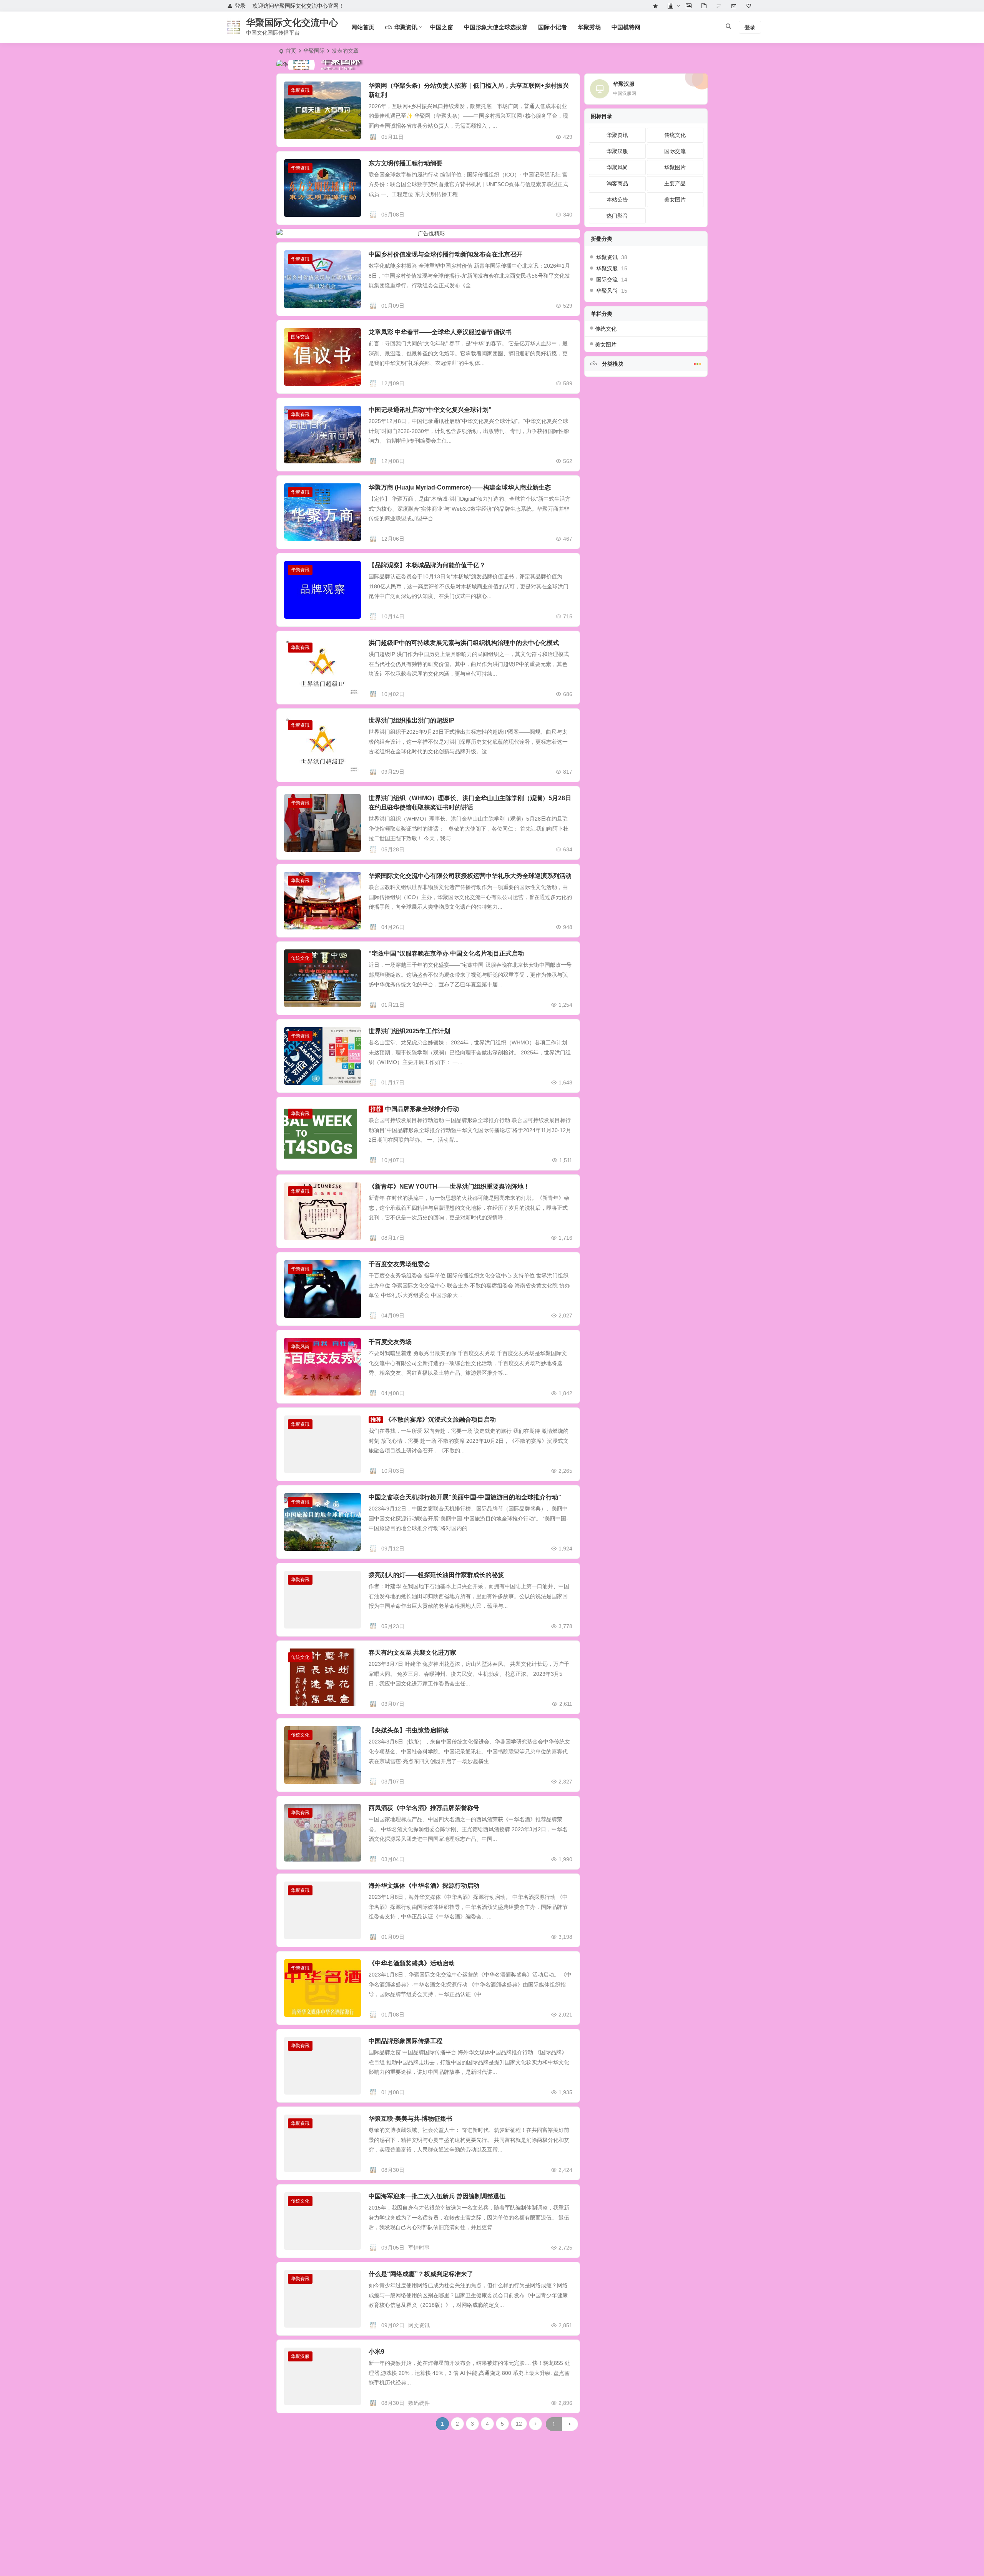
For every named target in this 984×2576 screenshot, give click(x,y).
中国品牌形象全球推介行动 (422, 1109)
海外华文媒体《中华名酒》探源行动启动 (424, 1886)
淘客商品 (617, 183)
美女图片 (675, 200)
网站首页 (363, 27)
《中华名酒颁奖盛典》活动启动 (412, 1963)
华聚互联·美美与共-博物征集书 (411, 2119)
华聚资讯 (300, 90)
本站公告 (617, 200)
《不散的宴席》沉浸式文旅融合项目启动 (440, 1420)
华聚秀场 (589, 27)
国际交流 (300, 337)
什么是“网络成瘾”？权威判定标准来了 (421, 2274)
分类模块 (612, 364)
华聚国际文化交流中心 (292, 22)
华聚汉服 (300, 2356)
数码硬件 (419, 2403)
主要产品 (675, 183)
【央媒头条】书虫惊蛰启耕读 (409, 1730)
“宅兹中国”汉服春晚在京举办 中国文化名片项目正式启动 (446, 953)
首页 (291, 51)
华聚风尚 (300, 1347)
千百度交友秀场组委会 (399, 1264)
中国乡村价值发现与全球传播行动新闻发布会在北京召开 (445, 254)
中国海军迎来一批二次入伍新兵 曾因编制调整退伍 (437, 2196)
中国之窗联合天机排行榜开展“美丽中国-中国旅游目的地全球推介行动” (465, 1497)
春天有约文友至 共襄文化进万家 (412, 1653)
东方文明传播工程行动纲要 (406, 163)
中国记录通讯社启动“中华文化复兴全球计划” (430, 410)
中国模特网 (626, 27)
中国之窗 (442, 27)
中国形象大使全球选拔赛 (496, 27)
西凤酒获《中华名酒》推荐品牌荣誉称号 (424, 1808)
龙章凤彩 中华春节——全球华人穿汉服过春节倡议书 (440, 332)
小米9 (376, 2352)
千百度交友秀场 (390, 1342)
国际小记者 (553, 27)
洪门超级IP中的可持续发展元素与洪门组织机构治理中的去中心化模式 (464, 643)
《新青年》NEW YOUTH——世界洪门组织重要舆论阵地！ (449, 1186)
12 (519, 2424)
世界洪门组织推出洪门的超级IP (411, 720)
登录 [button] (240, 6)
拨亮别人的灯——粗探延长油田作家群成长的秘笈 (436, 1575)
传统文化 (300, 958)
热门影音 (617, 216)
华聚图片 (675, 167)
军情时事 (419, 2248)
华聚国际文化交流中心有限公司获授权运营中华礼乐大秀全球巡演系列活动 (470, 876)
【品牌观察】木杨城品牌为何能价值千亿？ (427, 565)
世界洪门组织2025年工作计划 (409, 1031)
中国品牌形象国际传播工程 (406, 2041)
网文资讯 (419, 2325)
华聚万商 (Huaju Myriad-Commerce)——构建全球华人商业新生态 (460, 487)
